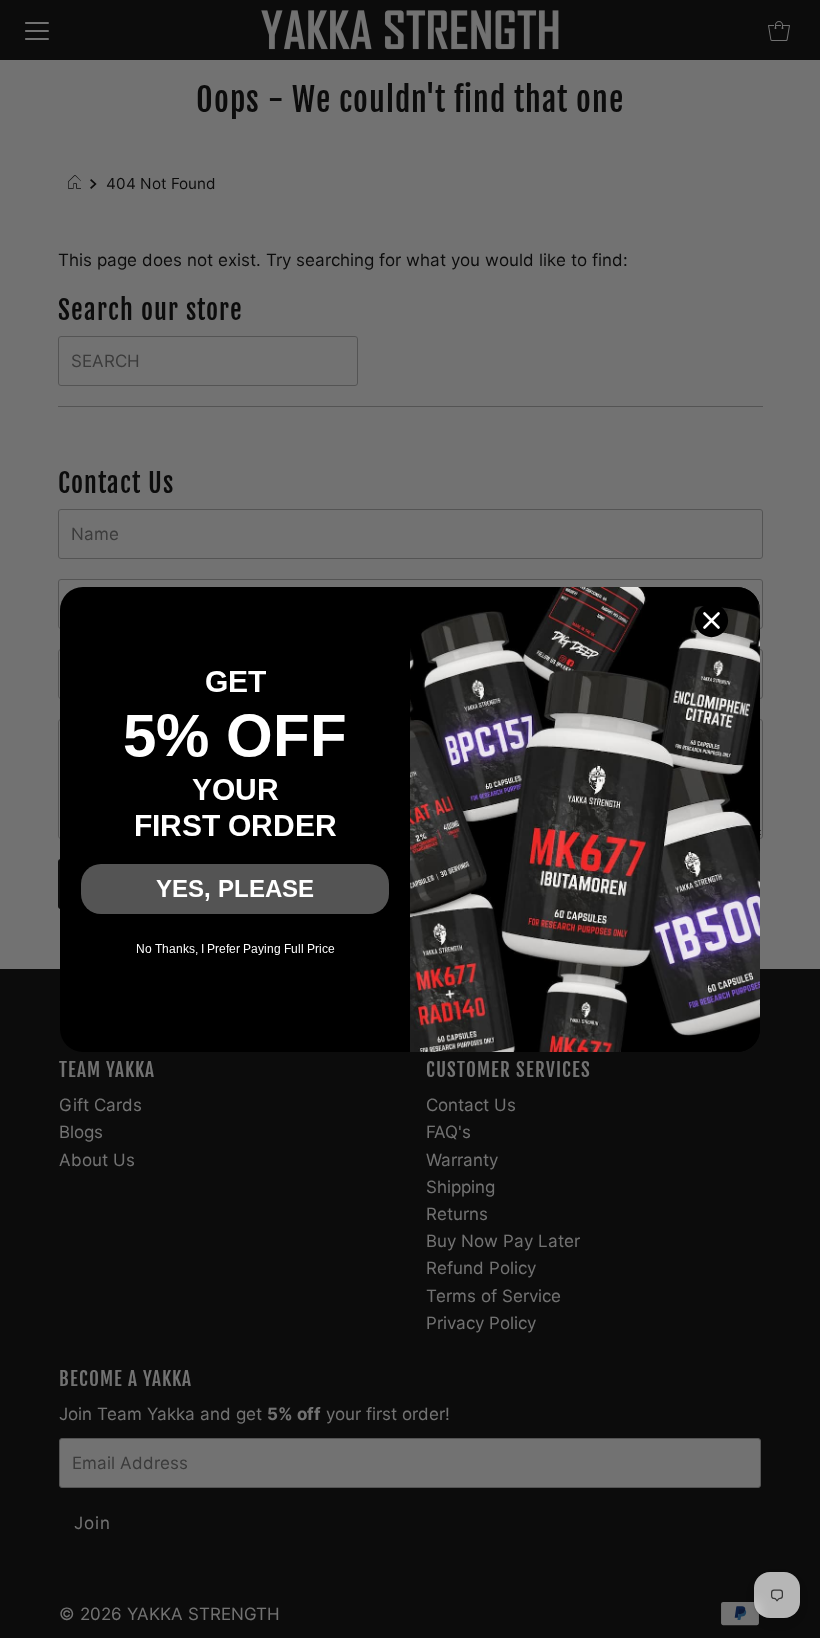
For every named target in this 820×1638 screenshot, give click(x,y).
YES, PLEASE (235, 888)
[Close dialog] (711, 620)
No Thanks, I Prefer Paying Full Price (235, 949)
